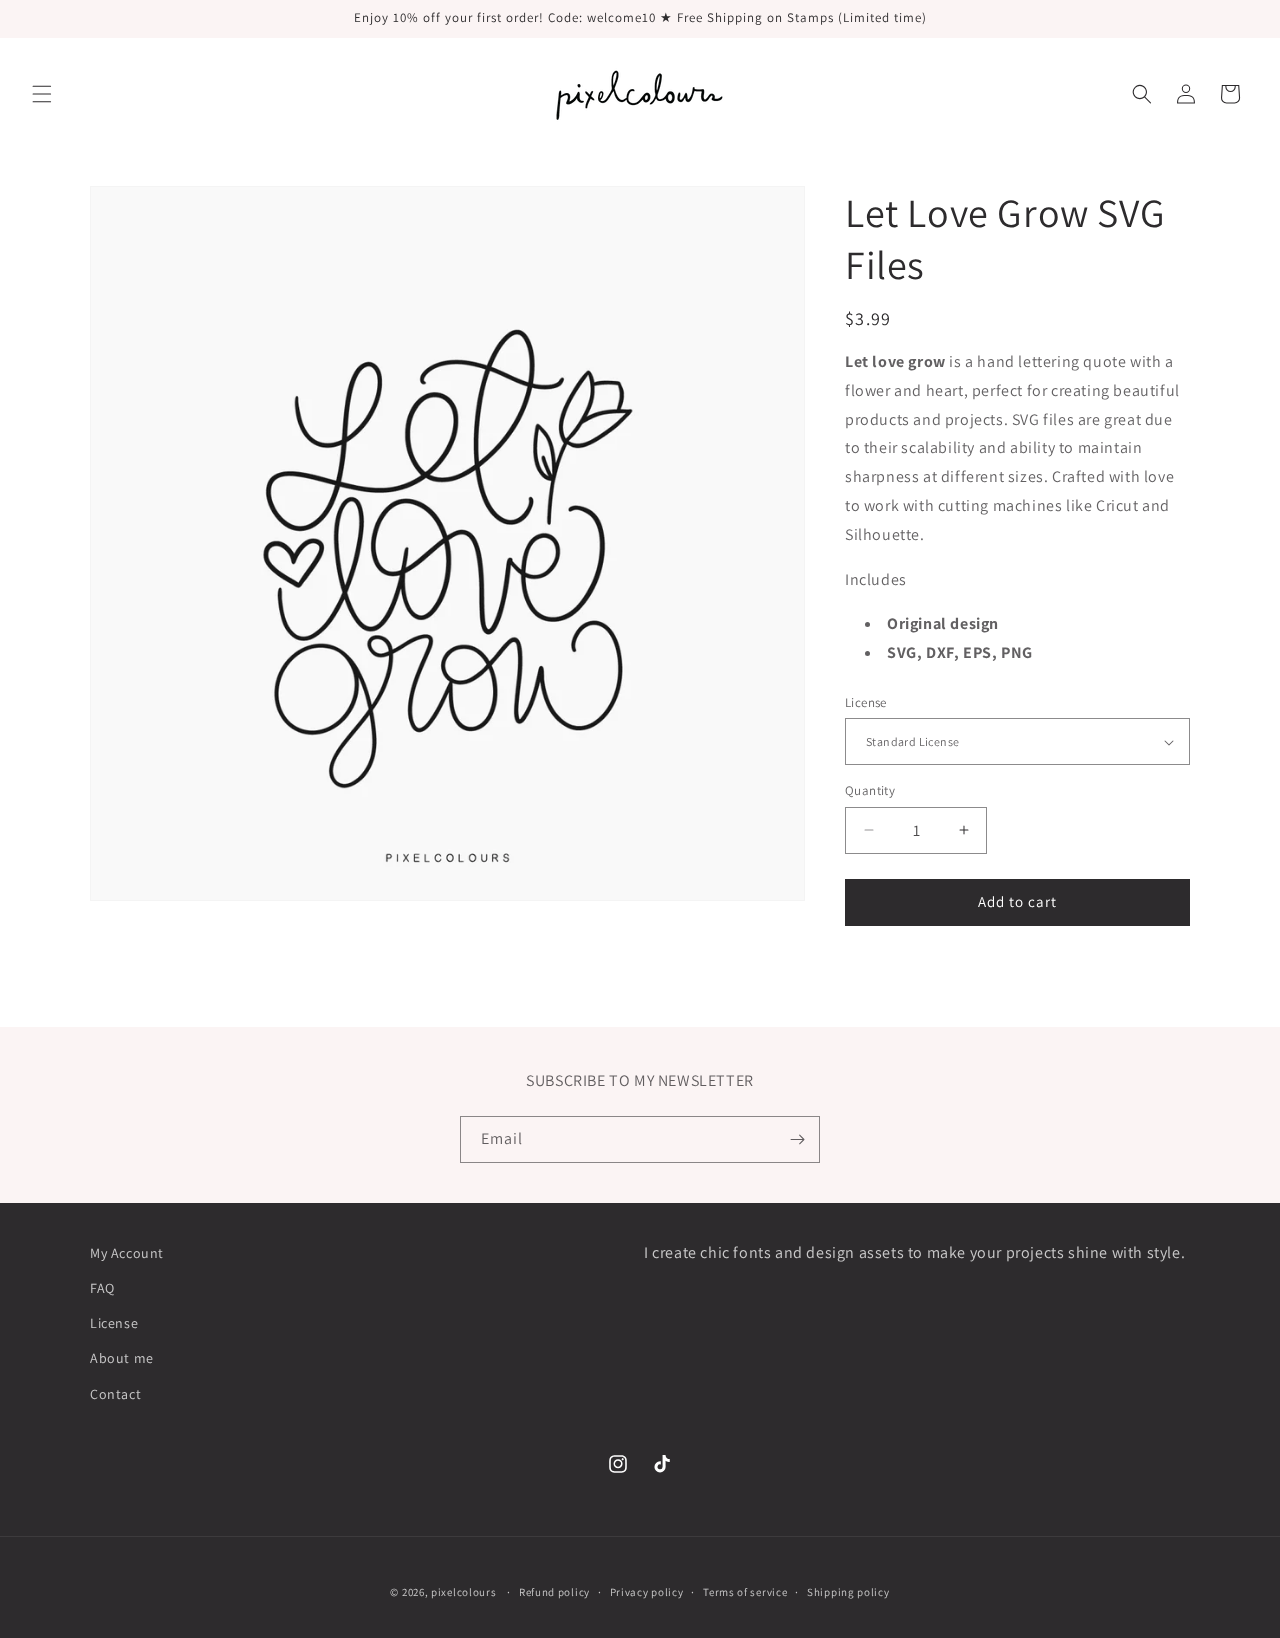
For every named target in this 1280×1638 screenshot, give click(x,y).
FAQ (102, 1288)
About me (122, 1358)
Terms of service (745, 1592)
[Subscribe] (797, 1139)
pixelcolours (463, 1592)
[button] (42, 94)
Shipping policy (848, 1592)
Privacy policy (647, 1592)
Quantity (870, 790)
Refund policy (554, 1592)
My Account (127, 1253)
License (866, 702)
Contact (115, 1394)
